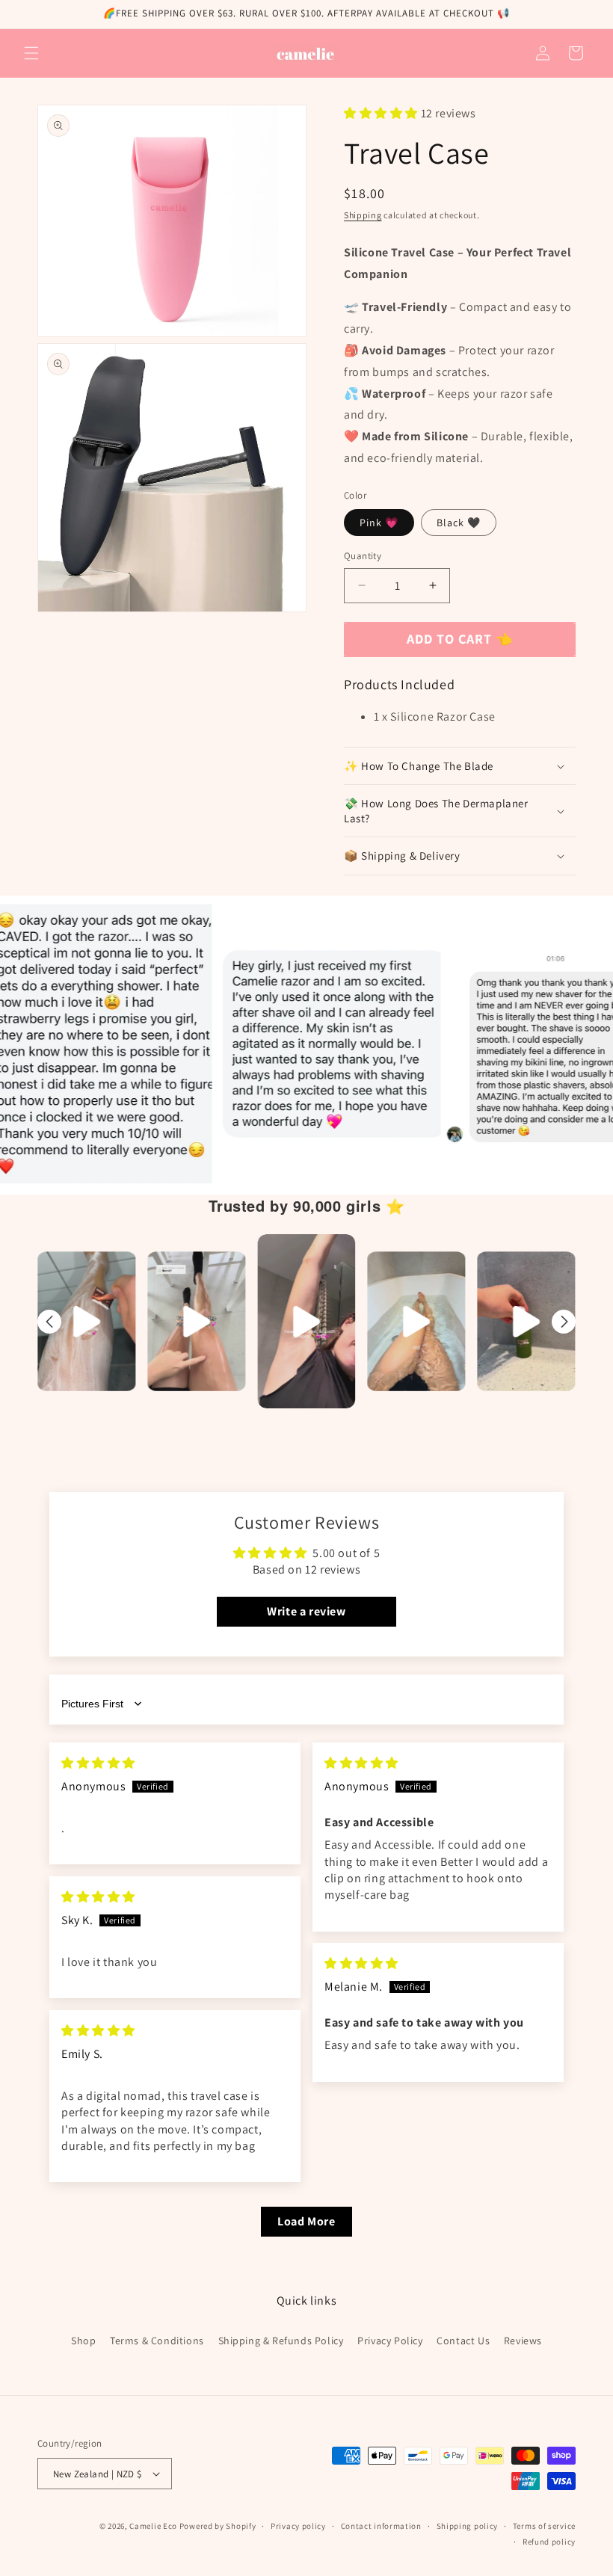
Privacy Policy (390, 2341)
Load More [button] (306, 2221)
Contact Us (463, 2341)
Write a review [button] (306, 1611)
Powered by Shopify (218, 2526)
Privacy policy (298, 2526)
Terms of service (544, 2526)
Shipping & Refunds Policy (281, 2341)
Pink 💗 (379, 523)
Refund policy (549, 2542)
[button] (31, 53)
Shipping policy (468, 2526)
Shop (83, 2341)
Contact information (381, 2526)
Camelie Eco (153, 2526)
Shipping (363, 215)
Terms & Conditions (157, 2341)
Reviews (523, 2341)
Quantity (363, 556)
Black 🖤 (459, 523)
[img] (98, 1763)
